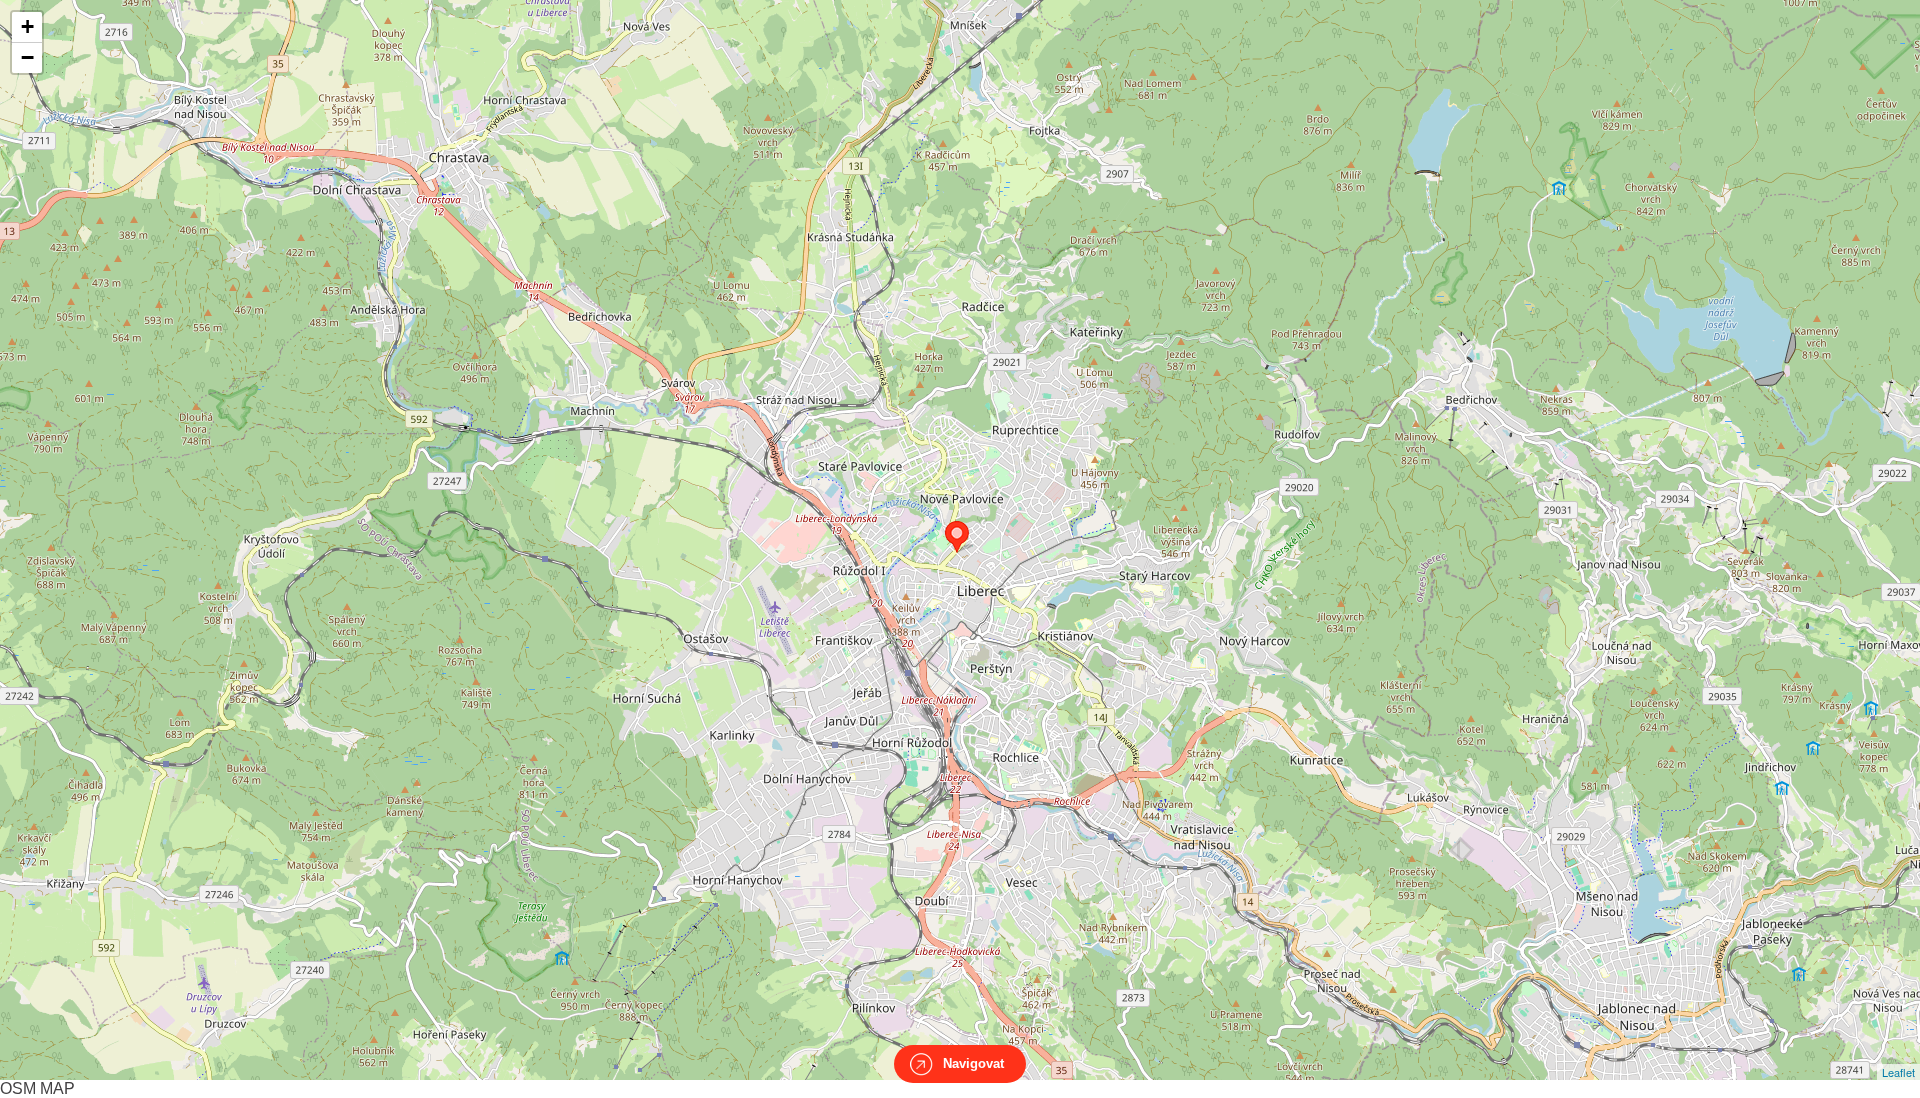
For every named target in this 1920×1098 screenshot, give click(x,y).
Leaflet (1898, 1072)
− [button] (27, 57)
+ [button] (27, 26)
